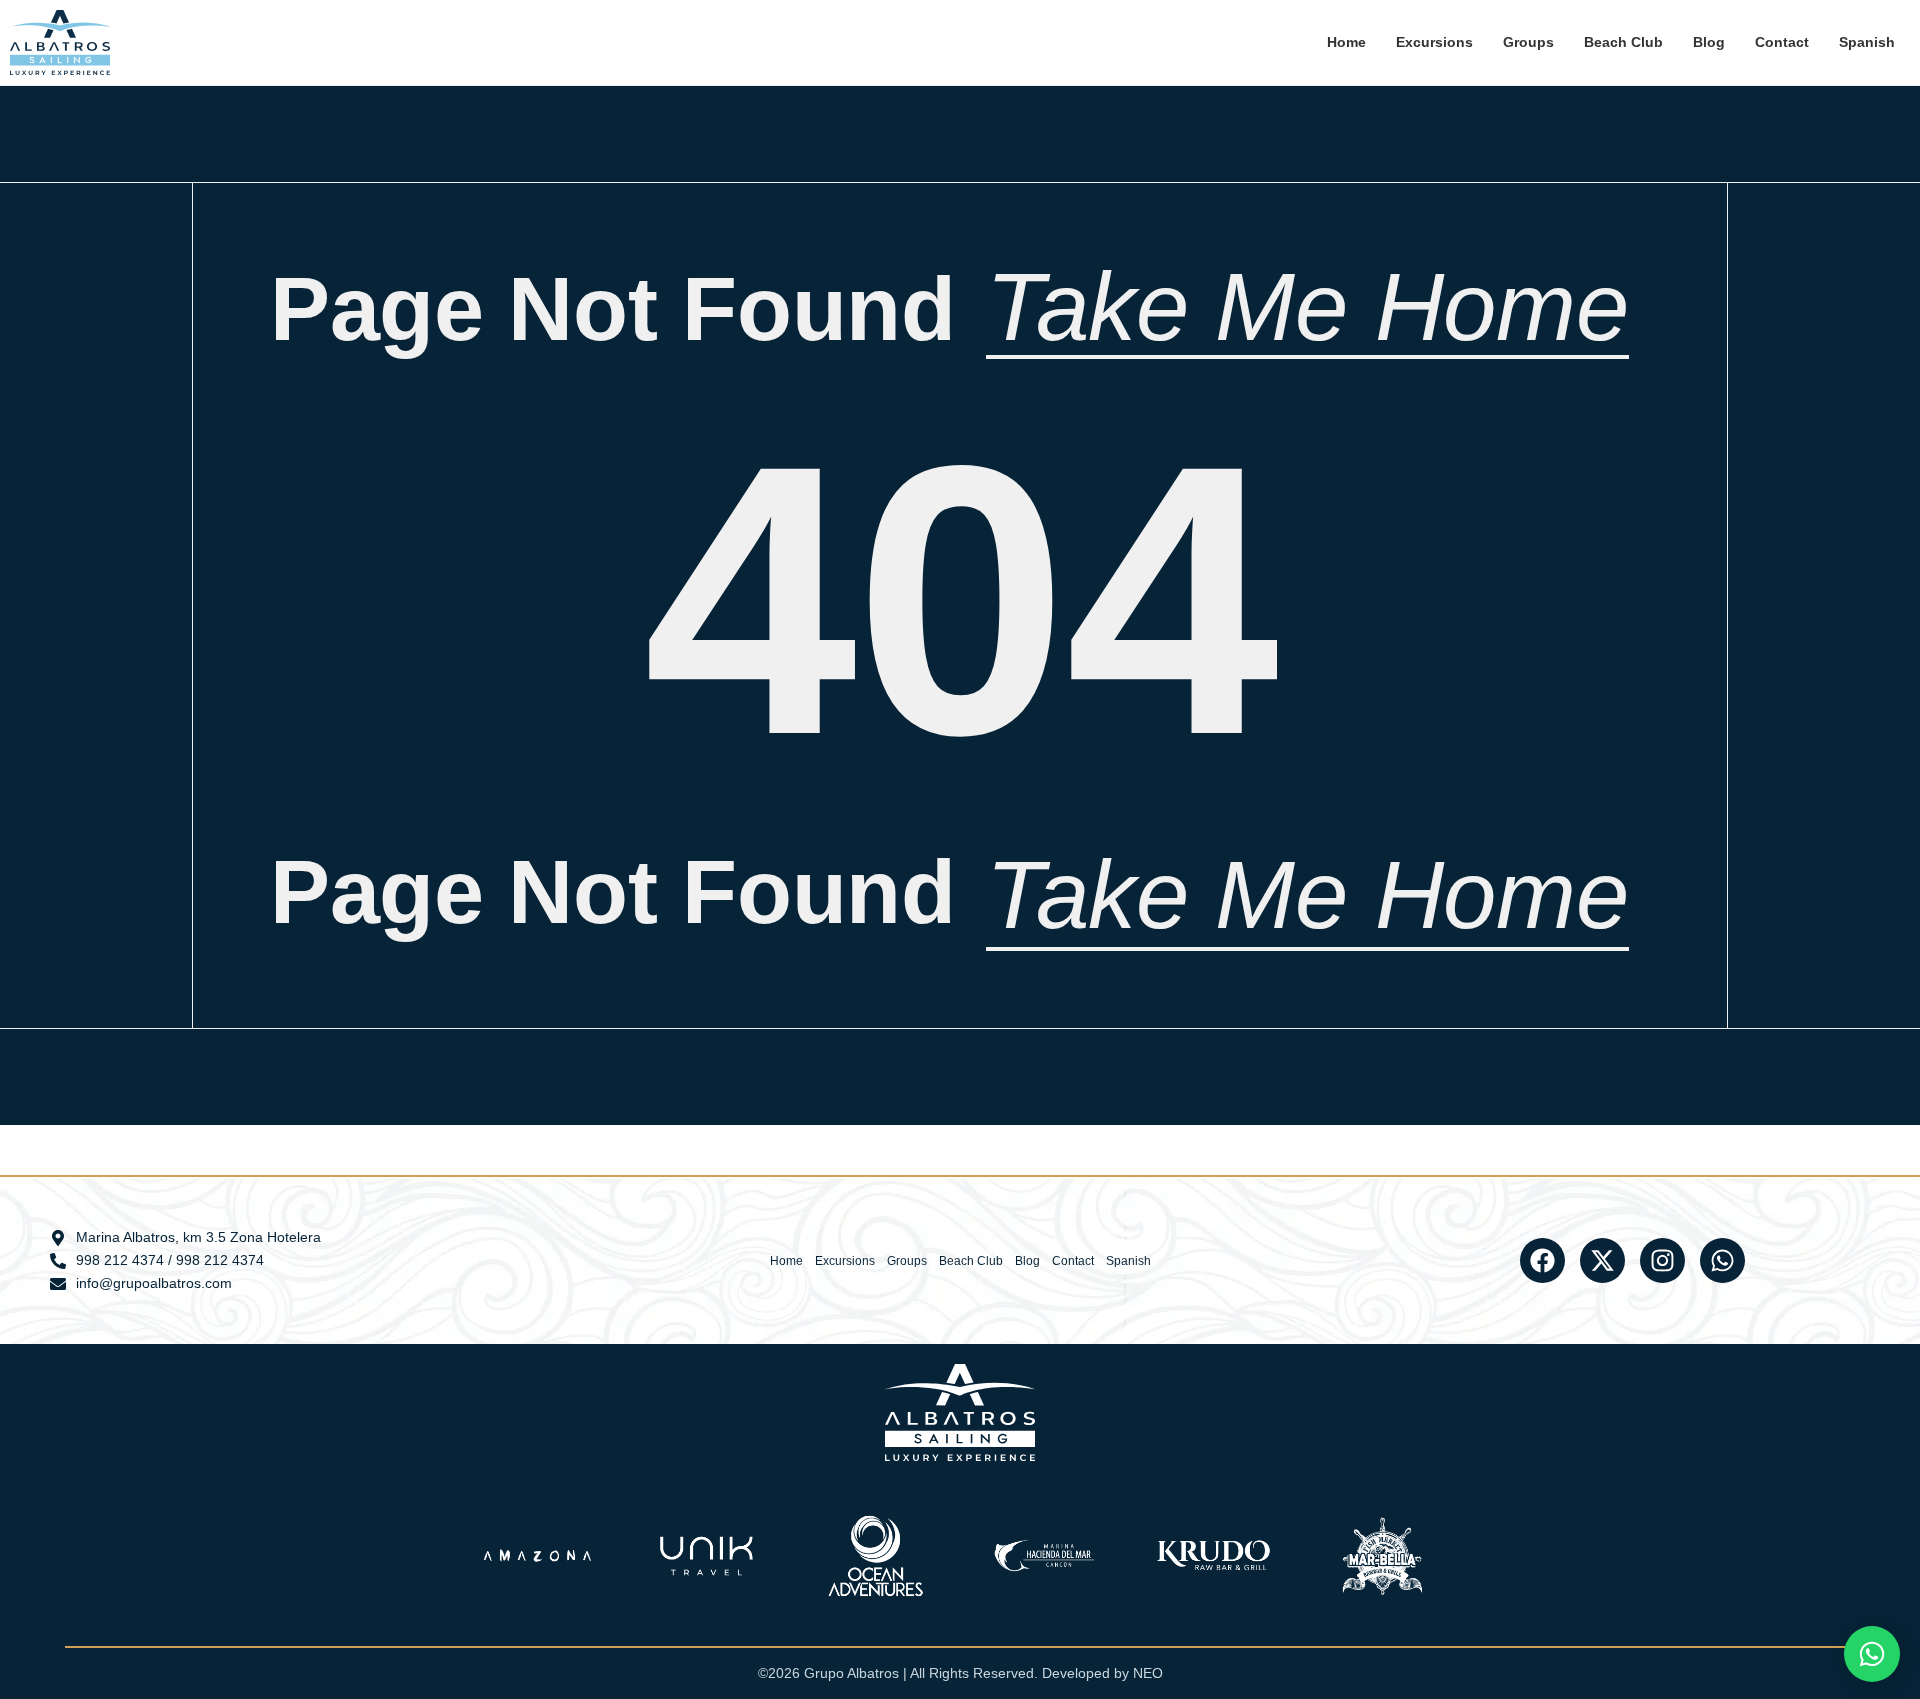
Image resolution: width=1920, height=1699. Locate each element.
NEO (1148, 1673)
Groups (1528, 42)
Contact (1782, 42)
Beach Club (1623, 42)
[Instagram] (1662, 1260)
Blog (1709, 42)
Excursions (1434, 42)
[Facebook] (1542, 1260)
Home (1346, 42)
